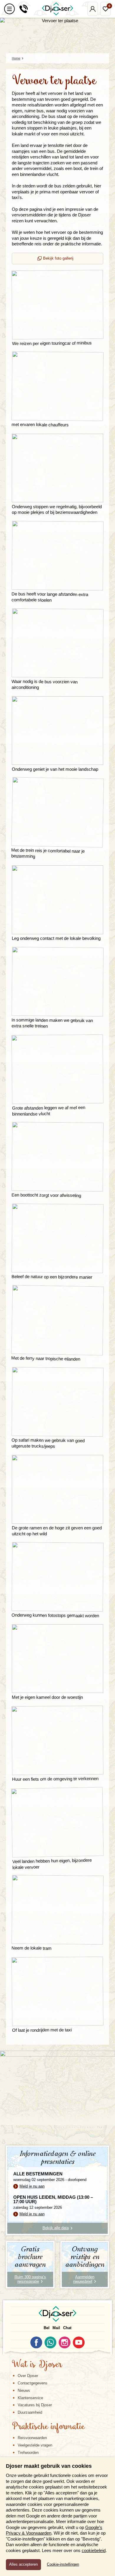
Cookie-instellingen (63, 2564)
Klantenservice (30, 2398)
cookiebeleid (94, 2550)
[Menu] (9, 9)
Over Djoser (28, 2376)
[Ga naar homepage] (57, 9)
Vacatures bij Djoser (35, 2405)
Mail (56, 2328)
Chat (67, 2328)
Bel (47, 2328)
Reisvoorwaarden (32, 2438)
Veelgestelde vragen (35, 2445)
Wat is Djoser (37, 2365)
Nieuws (24, 2390)
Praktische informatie (48, 2427)
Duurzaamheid (30, 2412)
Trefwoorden (28, 2453)
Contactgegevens (33, 2383)
